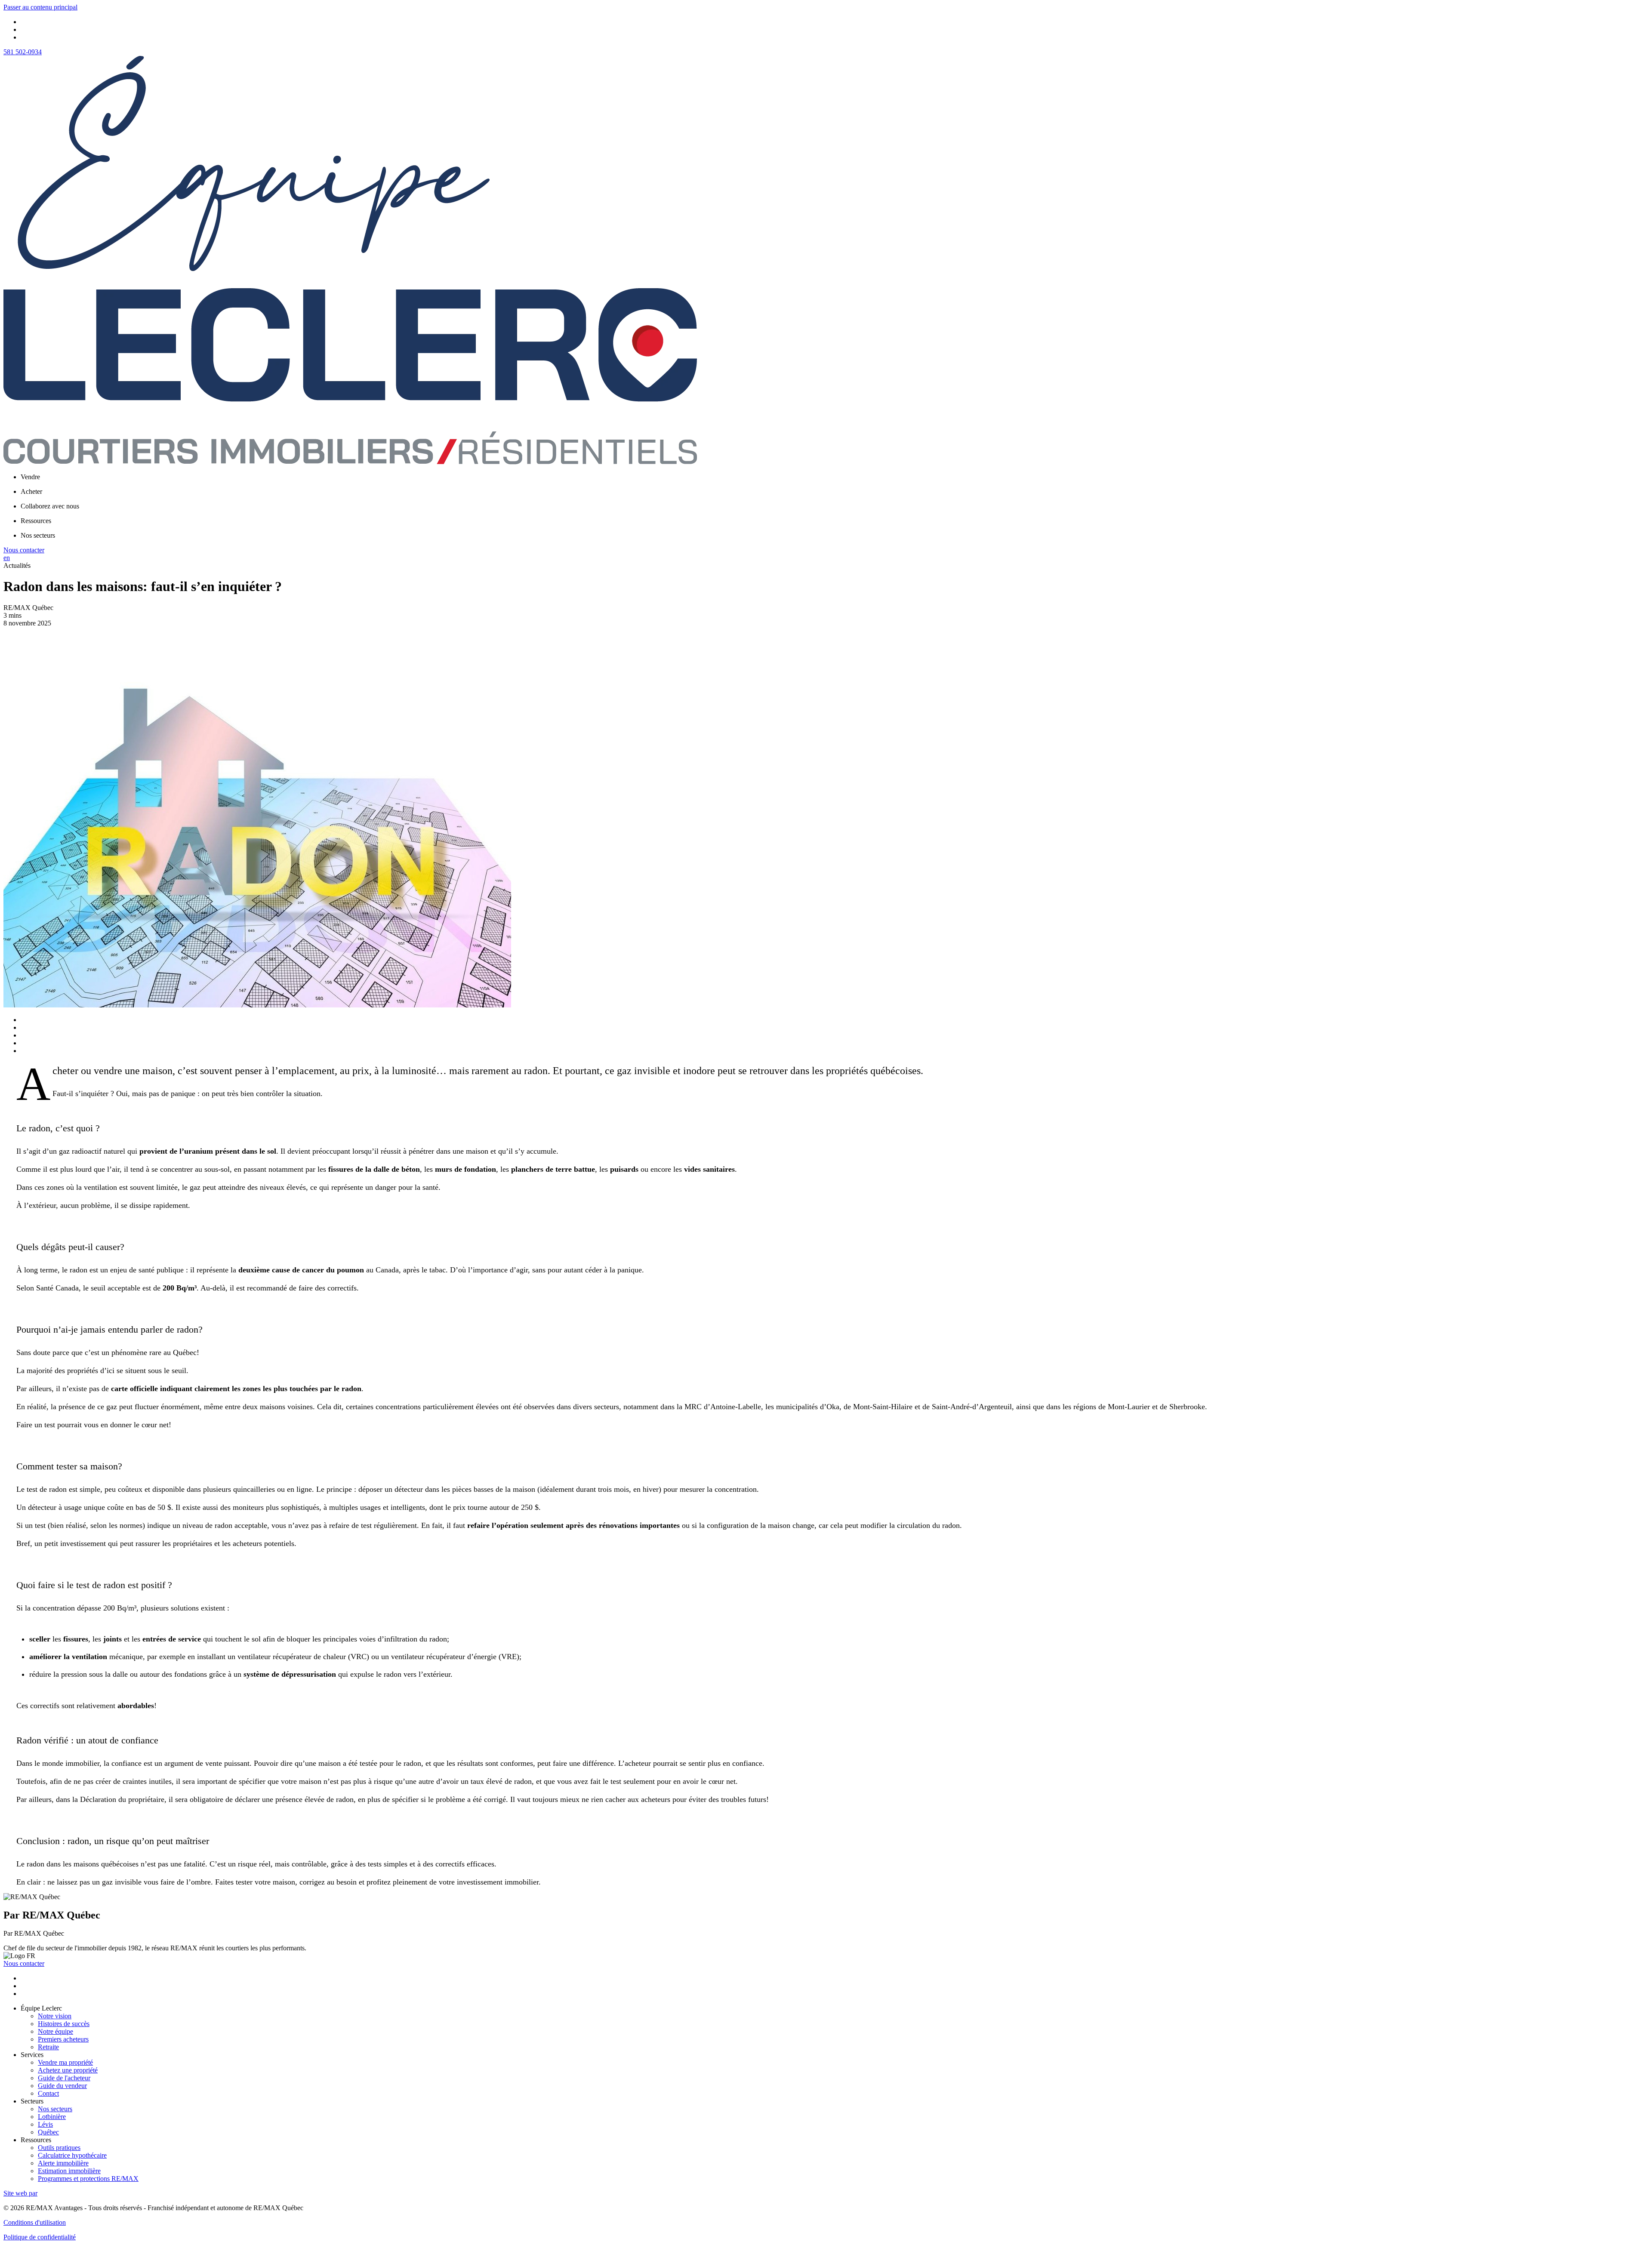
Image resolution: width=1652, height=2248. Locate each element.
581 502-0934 (23, 52)
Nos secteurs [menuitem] (38, 535)
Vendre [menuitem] (30, 477)
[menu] (835, 477)
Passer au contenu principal (40, 7)
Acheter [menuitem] (31, 491)
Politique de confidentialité (40, 2237)
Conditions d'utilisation (35, 2222)
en (7, 558)
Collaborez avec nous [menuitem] (50, 506)
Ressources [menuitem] (36, 521)
